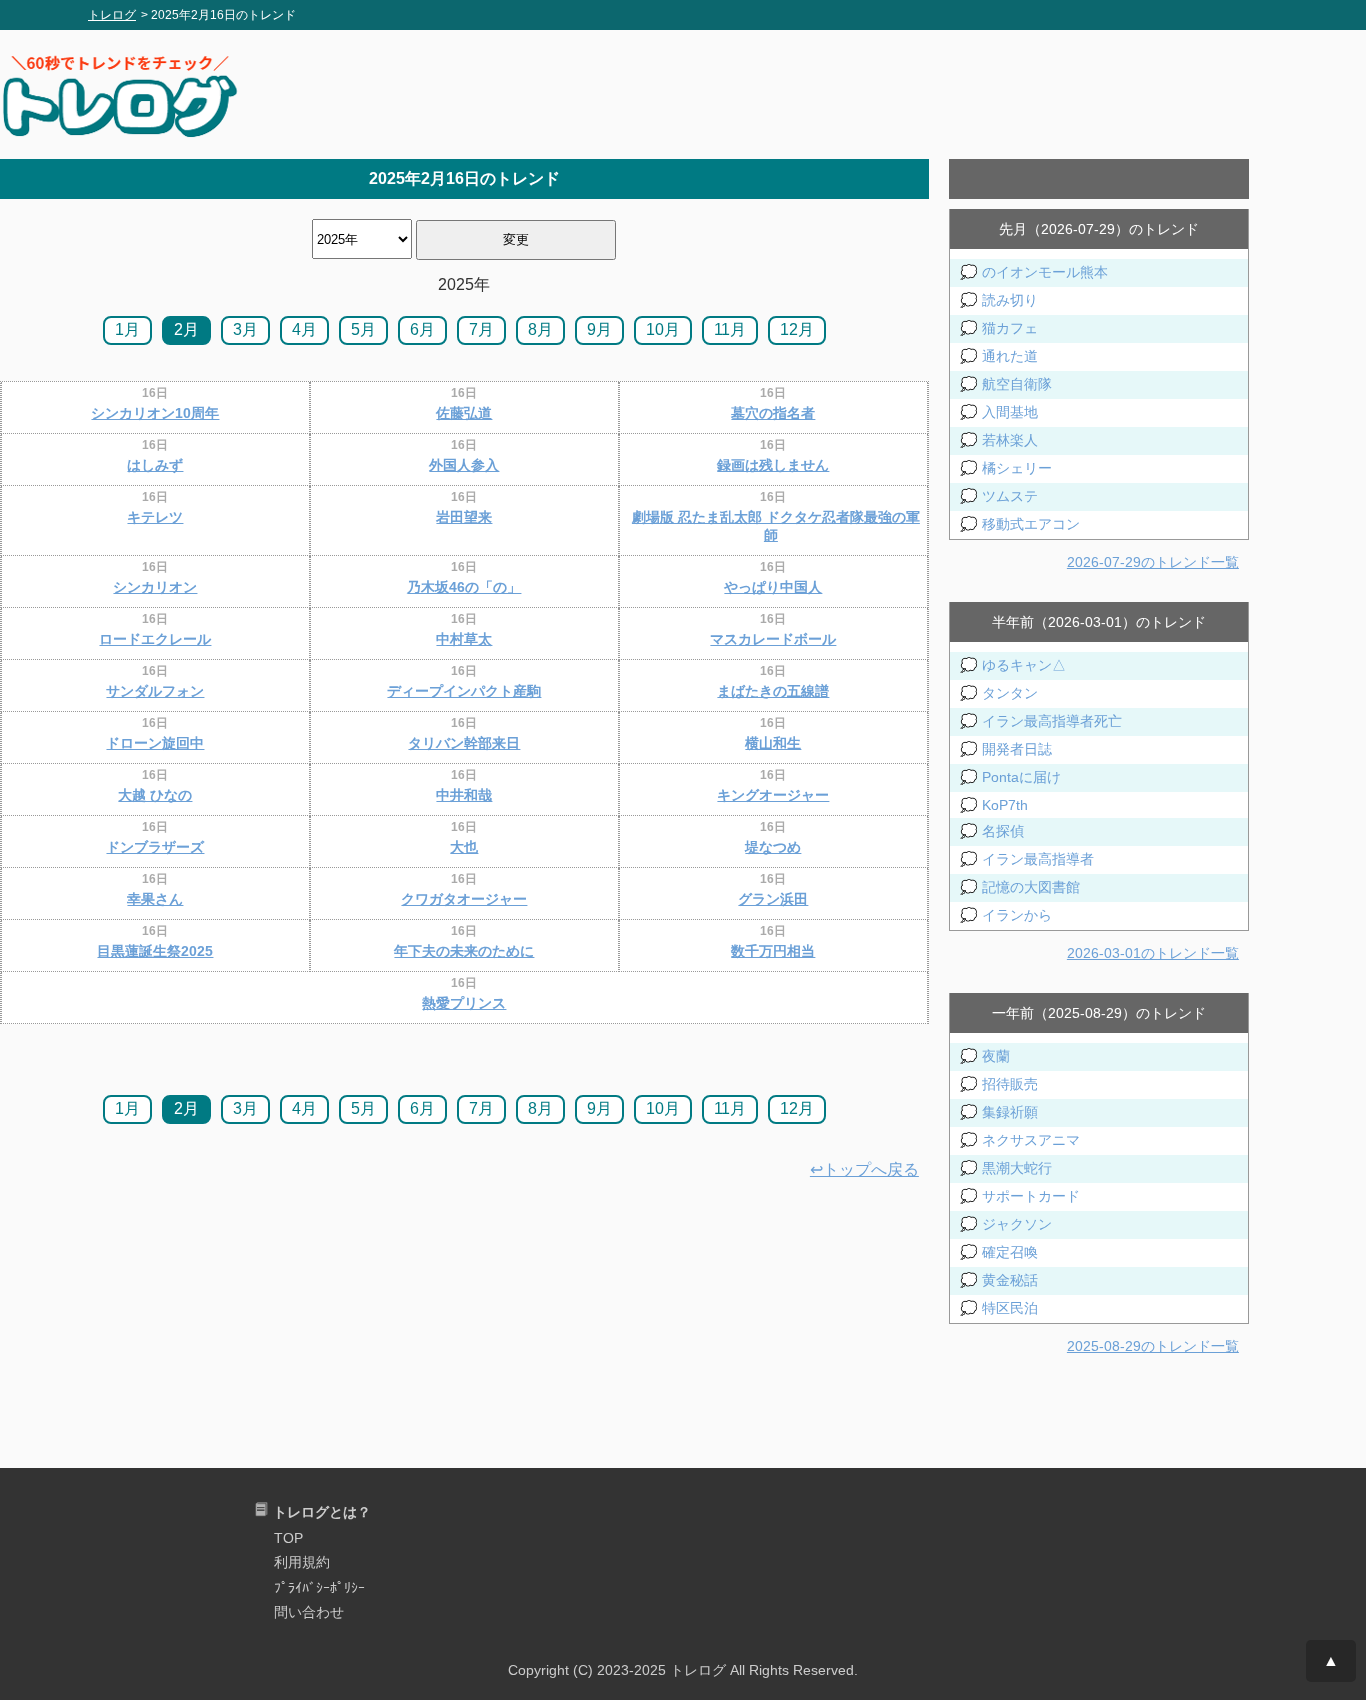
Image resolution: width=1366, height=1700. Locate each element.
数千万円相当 (773, 951)
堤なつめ (773, 847)
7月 (481, 329)
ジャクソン (1017, 1224)
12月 (797, 329)
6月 (422, 329)
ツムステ (1010, 496)
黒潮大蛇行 (1017, 1168)
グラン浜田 (773, 899)
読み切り (1010, 300)
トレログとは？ (322, 1512)
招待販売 (1010, 1084)
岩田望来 (464, 517)
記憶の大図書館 (1031, 887)
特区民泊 (1010, 1308)
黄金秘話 (1010, 1280)
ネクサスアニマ (1031, 1140)
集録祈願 (1010, 1112)
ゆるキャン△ (1024, 665)
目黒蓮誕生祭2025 (155, 951)
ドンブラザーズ (155, 847)
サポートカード (1031, 1196)
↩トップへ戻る (864, 1169)
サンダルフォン (155, 691)
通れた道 (1010, 356)
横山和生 (773, 743)
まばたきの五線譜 (773, 691)
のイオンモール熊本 (1045, 272)
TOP (288, 1538)
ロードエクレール (155, 639)
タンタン (1010, 693)
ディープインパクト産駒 (464, 691)
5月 (363, 329)
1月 (127, 329)
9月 (599, 329)
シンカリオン (155, 587)
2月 (186, 329)
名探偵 (1003, 831)
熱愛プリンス (464, 1003)
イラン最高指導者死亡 (1052, 721)
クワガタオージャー (464, 899)
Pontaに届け (1021, 777)
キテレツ (155, 517)
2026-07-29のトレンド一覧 (1153, 562)
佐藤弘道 (464, 413)
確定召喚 (1010, 1252)
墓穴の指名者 (773, 413)
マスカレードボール (773, 639)
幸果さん (155, 899)
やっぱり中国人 (773, 587)
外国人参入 (464, 465)
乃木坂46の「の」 (464, 587)
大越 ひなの (155, 795)
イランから (1017, 915)
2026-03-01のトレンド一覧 (1153, 953)
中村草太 (464, 639)
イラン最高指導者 (1038, 859)
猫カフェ (1010, 328)
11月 (730, 329)
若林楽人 (1010, 440)
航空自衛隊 (1017, 384)
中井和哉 (464, 795)
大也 (464, 847)
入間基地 (1010, 412)
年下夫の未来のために (464, 951)
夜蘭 (996, 1056)
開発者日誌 (1017, 749)
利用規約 (302, 1562)
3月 (245, 329)
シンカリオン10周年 (155, 413)
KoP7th (1005, 805)
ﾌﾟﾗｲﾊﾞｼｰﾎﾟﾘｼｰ (319, 1588)
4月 (304, 329)
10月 (663, 329)
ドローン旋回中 (155, 743)
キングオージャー (773, 795)
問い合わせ (309, 1612)
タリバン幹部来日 (464, 743)
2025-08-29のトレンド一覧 (1153, 1346)
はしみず (155, 465)
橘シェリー (1017, 468)
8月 (540, 329)
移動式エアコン (1031, 524)
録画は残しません (773, 465)
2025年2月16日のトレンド (464, 178)
